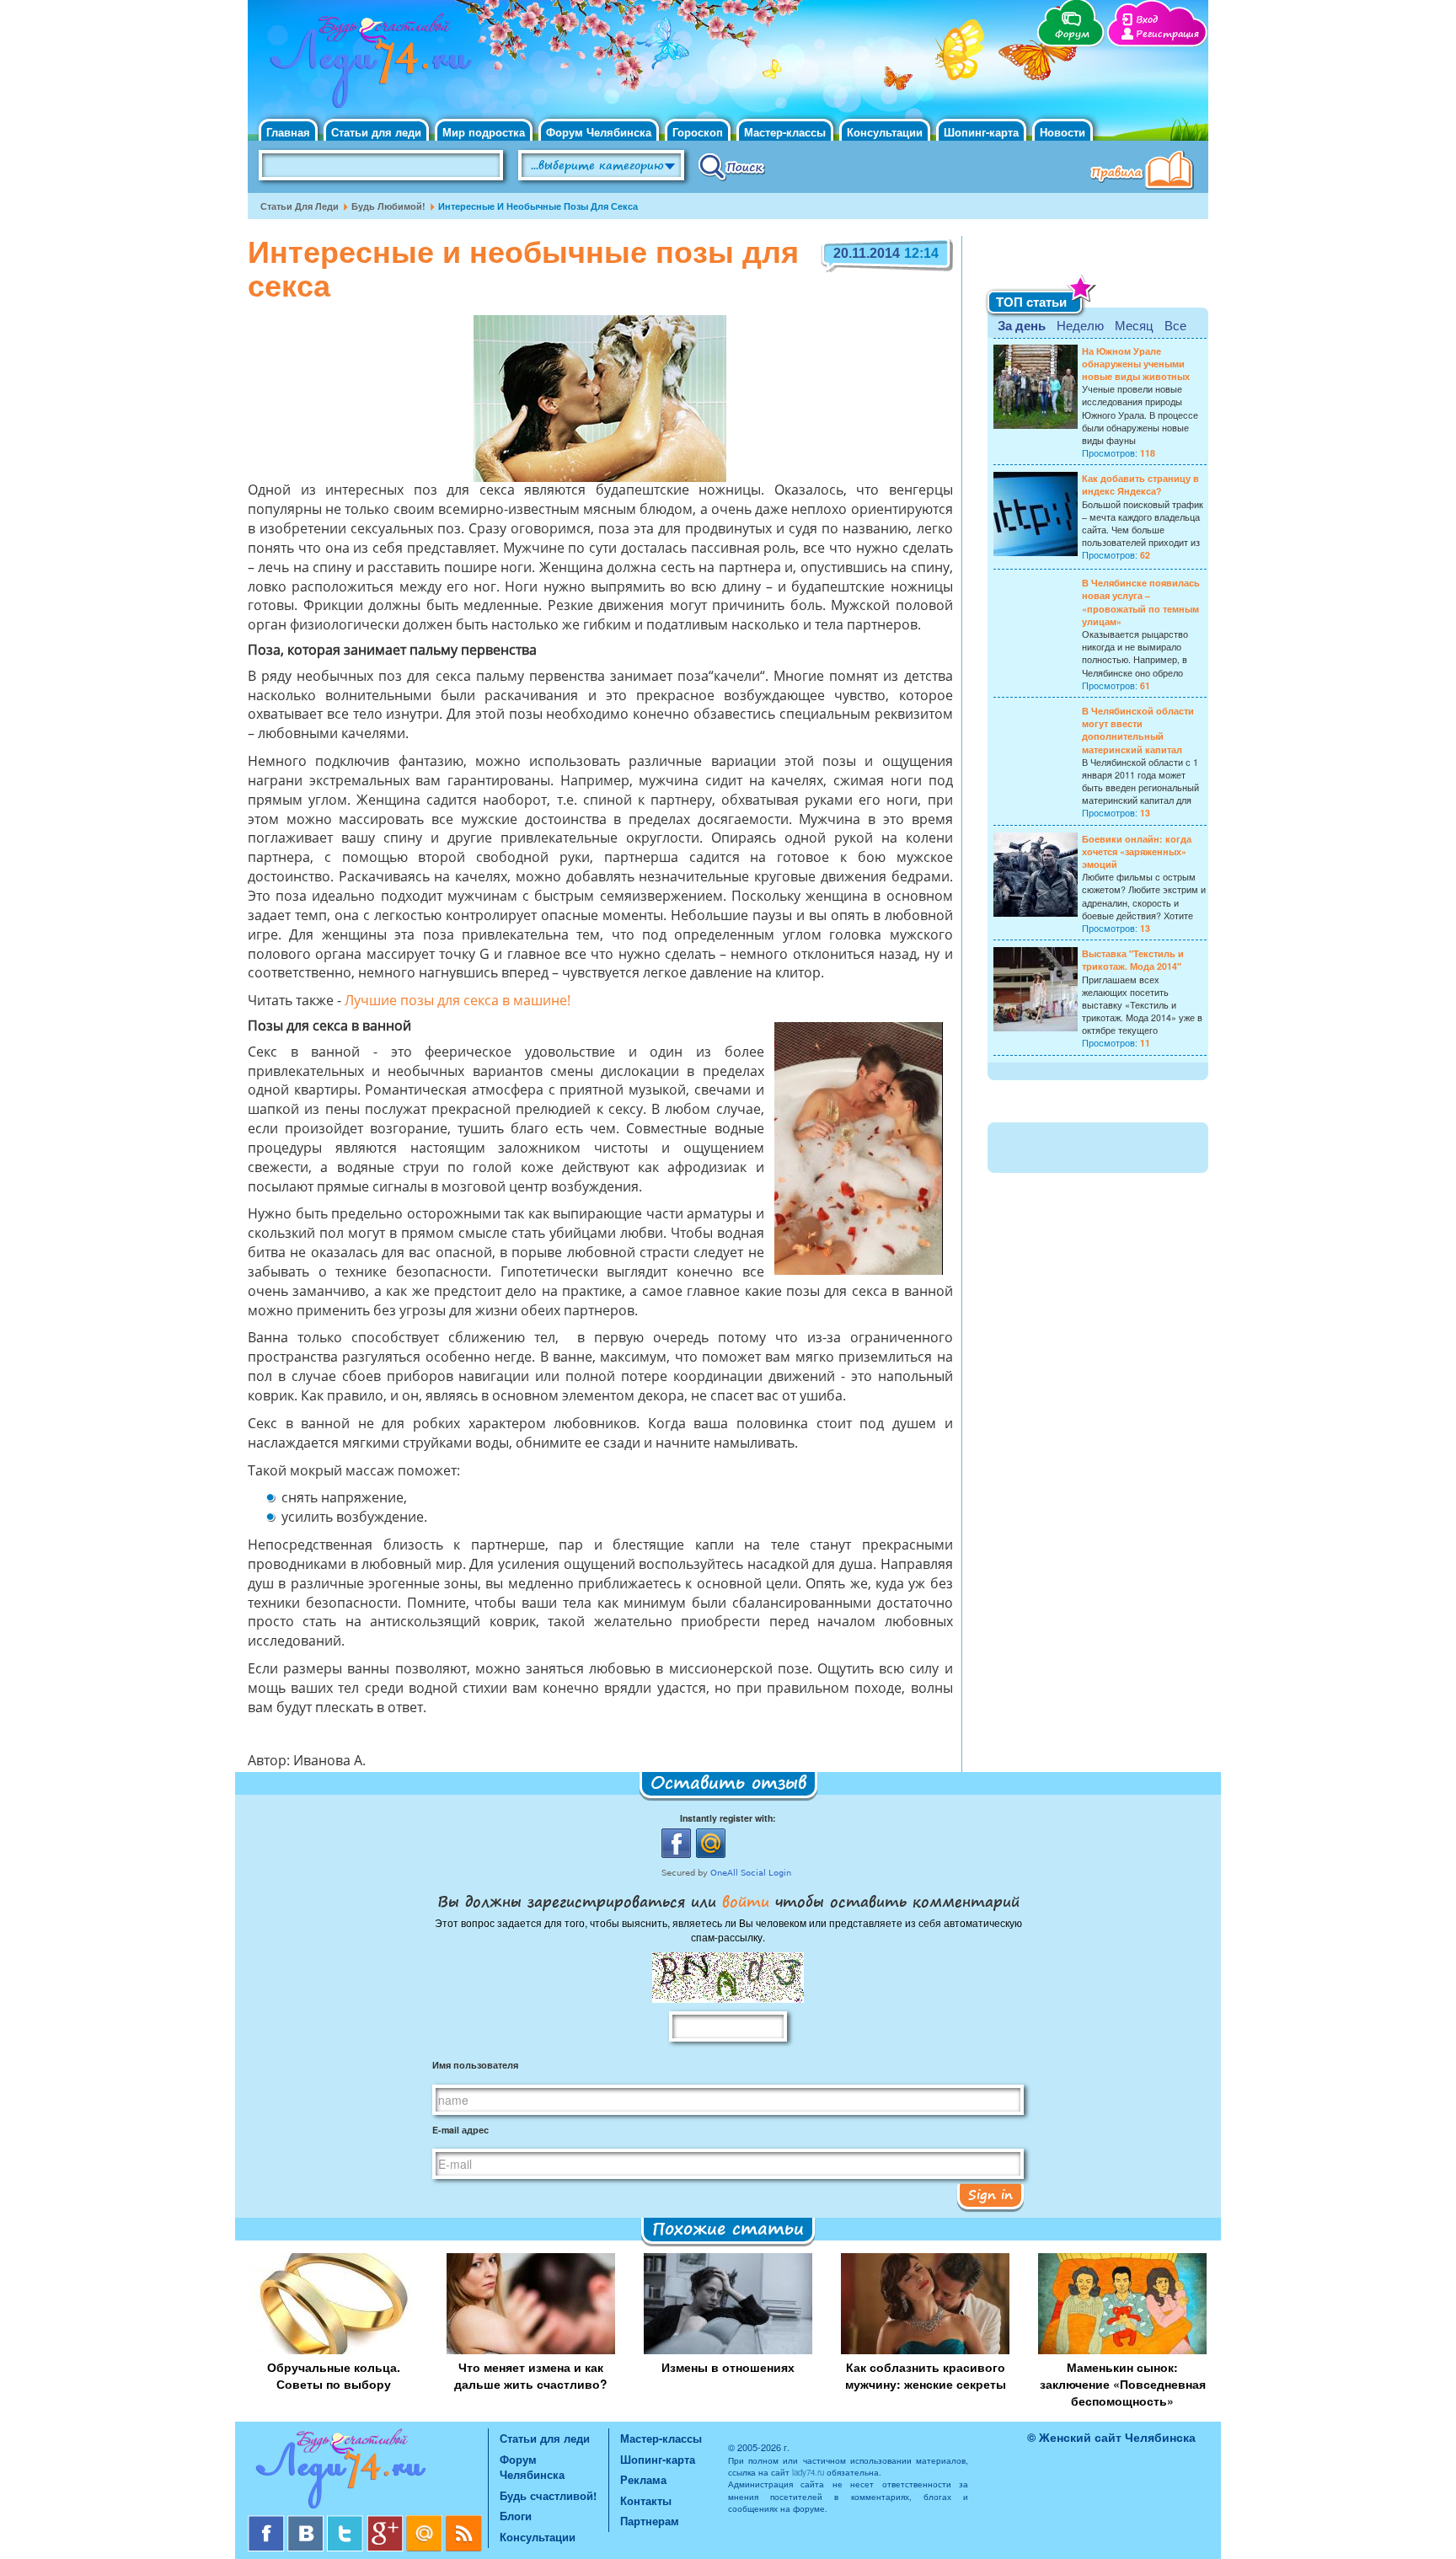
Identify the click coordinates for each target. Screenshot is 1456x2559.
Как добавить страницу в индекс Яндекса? (1140, 484)
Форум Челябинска (599, 132)
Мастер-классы (785, 132)
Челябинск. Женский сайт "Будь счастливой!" (367, 66)
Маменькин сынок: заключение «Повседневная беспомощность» (1123, 2384)
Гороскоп (698, 132)
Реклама (643, 2479)
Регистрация (1167, 34)
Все (1175, 325)
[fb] (268, 2522)
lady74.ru (808, 2472)
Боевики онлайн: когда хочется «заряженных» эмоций (1137, 851)
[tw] (347, 2522)
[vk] (307, 2522)
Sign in (990, 2194)
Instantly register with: (728, 1818)
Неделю (1080, 325)
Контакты (646, 2500)
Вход (1147, 20)
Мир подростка (484, 132)
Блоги (516, 2516)
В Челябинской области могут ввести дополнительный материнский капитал (1138, 730)
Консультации (885, 132)
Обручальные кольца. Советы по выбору (334, 2375)
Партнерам (650, 2521)
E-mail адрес (460, 2130)
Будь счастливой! (548, 2495)
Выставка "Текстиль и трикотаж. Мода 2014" (1133, 960)
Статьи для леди (376, 132)
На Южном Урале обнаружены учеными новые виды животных (1136, 364)
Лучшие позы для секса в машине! (458, 1002)
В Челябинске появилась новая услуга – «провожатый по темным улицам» (1141, 602)
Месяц (1134, 325)
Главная (288, 132)
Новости (1063, 132)
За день (1022, 325)
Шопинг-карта (981, 132)
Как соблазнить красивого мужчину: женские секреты (926, 2375)
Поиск (732, 166)
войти (746, 1901)
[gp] (386, 2522)
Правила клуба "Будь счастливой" (1145, 172)
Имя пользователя (475, 2065)
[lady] (368, 2472)
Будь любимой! (388, 206)
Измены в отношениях (728, 2367)
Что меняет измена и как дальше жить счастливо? (531, 2375)
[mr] (426, 2522)
